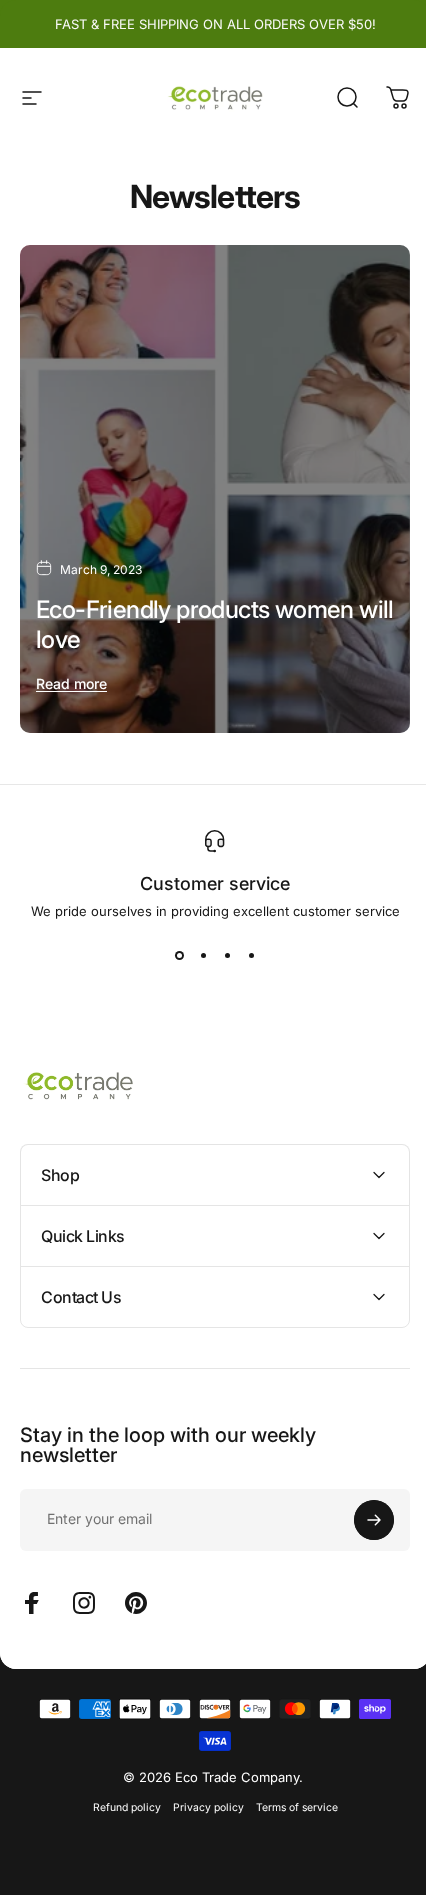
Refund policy (119, 1788)
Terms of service (289, 1788)
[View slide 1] (179, 955)
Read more (71, 683)
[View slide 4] (251, 955)
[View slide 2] (203, 955)
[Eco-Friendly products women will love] (215, 489)
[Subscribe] (359, 1501)
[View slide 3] (227, 955)
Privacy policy (200, 1788)
